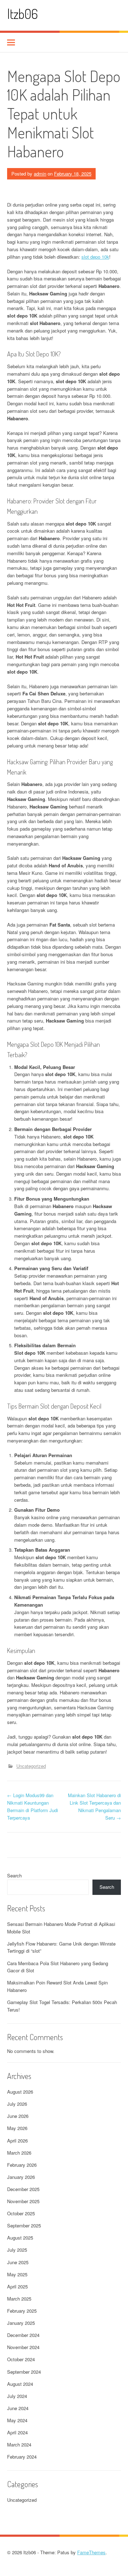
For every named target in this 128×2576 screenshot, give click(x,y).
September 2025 (24, 2225)
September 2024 (24, 2372)
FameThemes (91, 2552)
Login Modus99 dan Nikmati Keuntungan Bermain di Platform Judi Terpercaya (33, 1806)
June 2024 (18, 2408)
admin (40, 174)
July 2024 (17, 2396)
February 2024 (22, 2457)
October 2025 (21, 2213)
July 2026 (17, 2104)
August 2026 (20, 2092)
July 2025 (17, 2250)
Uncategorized (31, 1766)
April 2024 (17, 2432)
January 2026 (21, 2177)
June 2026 (18, 2116)
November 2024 (23, 2347)
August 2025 (20, 2238)
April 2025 (17, 2286)
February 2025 (22, 2311)
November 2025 (23, 2201)
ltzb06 (23, 14)
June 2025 (18, 2262)
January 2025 (21, 2323)
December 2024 (23, 2335)
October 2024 (21, 2359)
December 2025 (23, 2189)
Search (14, 1875)
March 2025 (19, 2299)
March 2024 (19, 2445)
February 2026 (22, 2165)
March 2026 (19, 2153)
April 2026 (17, 2141)
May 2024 (17, 2420)
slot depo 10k (95, 257)
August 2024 (20, 2384)
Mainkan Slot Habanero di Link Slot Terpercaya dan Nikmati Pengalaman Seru (94, 1806)
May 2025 (17, 2274)
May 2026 (17, 2128)
